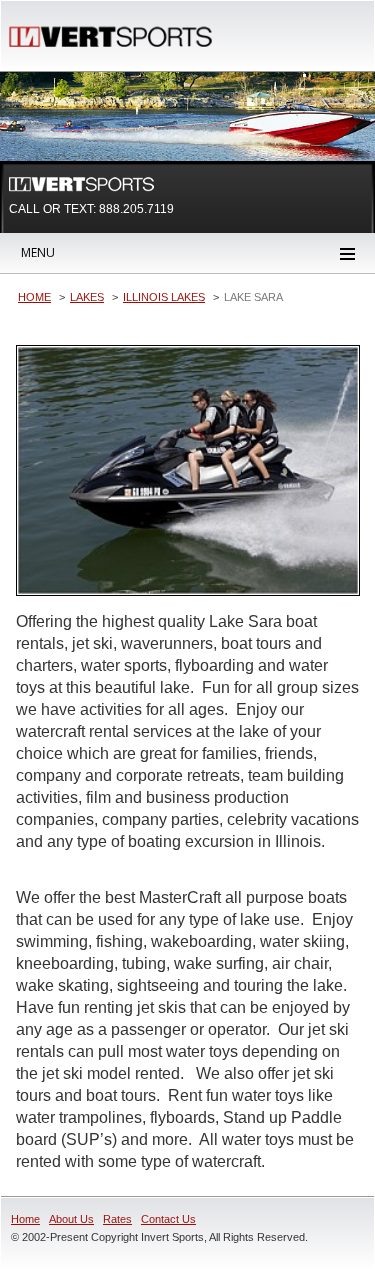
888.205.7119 (136, 209)
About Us (71, 1219)
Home (25, 1219)
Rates (117, 1219)
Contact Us (168, 1219)
